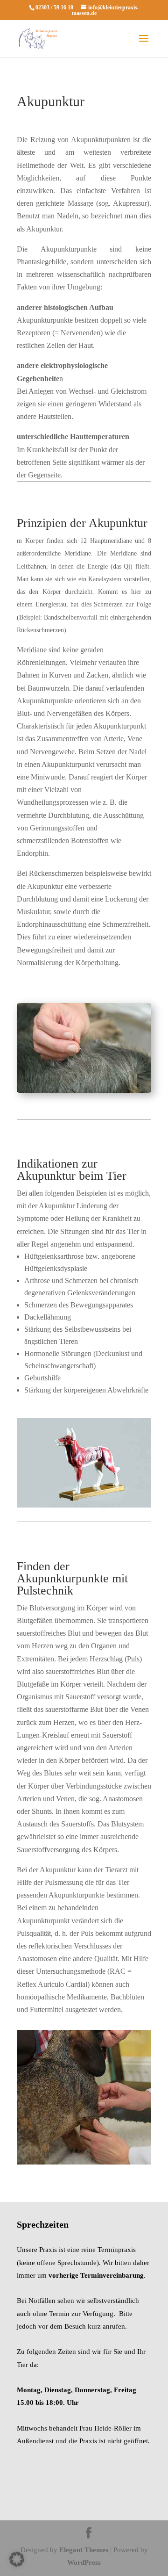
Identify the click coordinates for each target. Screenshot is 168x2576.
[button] (17, 2559)
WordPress (84, 2562)
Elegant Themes (84, 2550)
